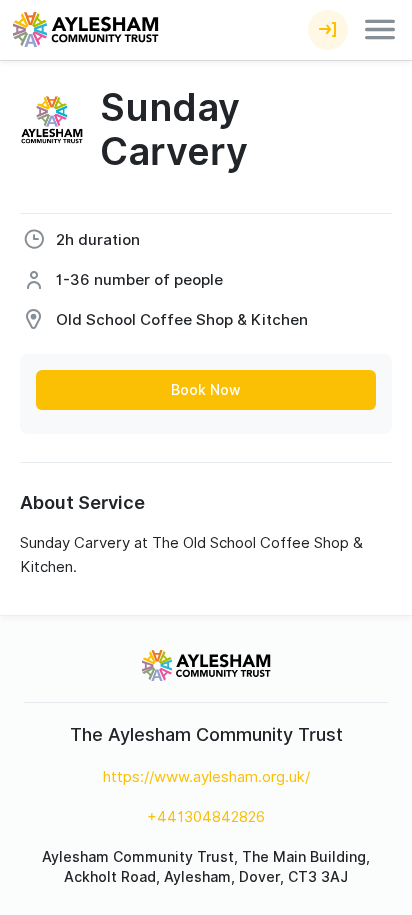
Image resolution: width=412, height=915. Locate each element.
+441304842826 (206, 817)
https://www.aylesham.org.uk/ (206, 777)
